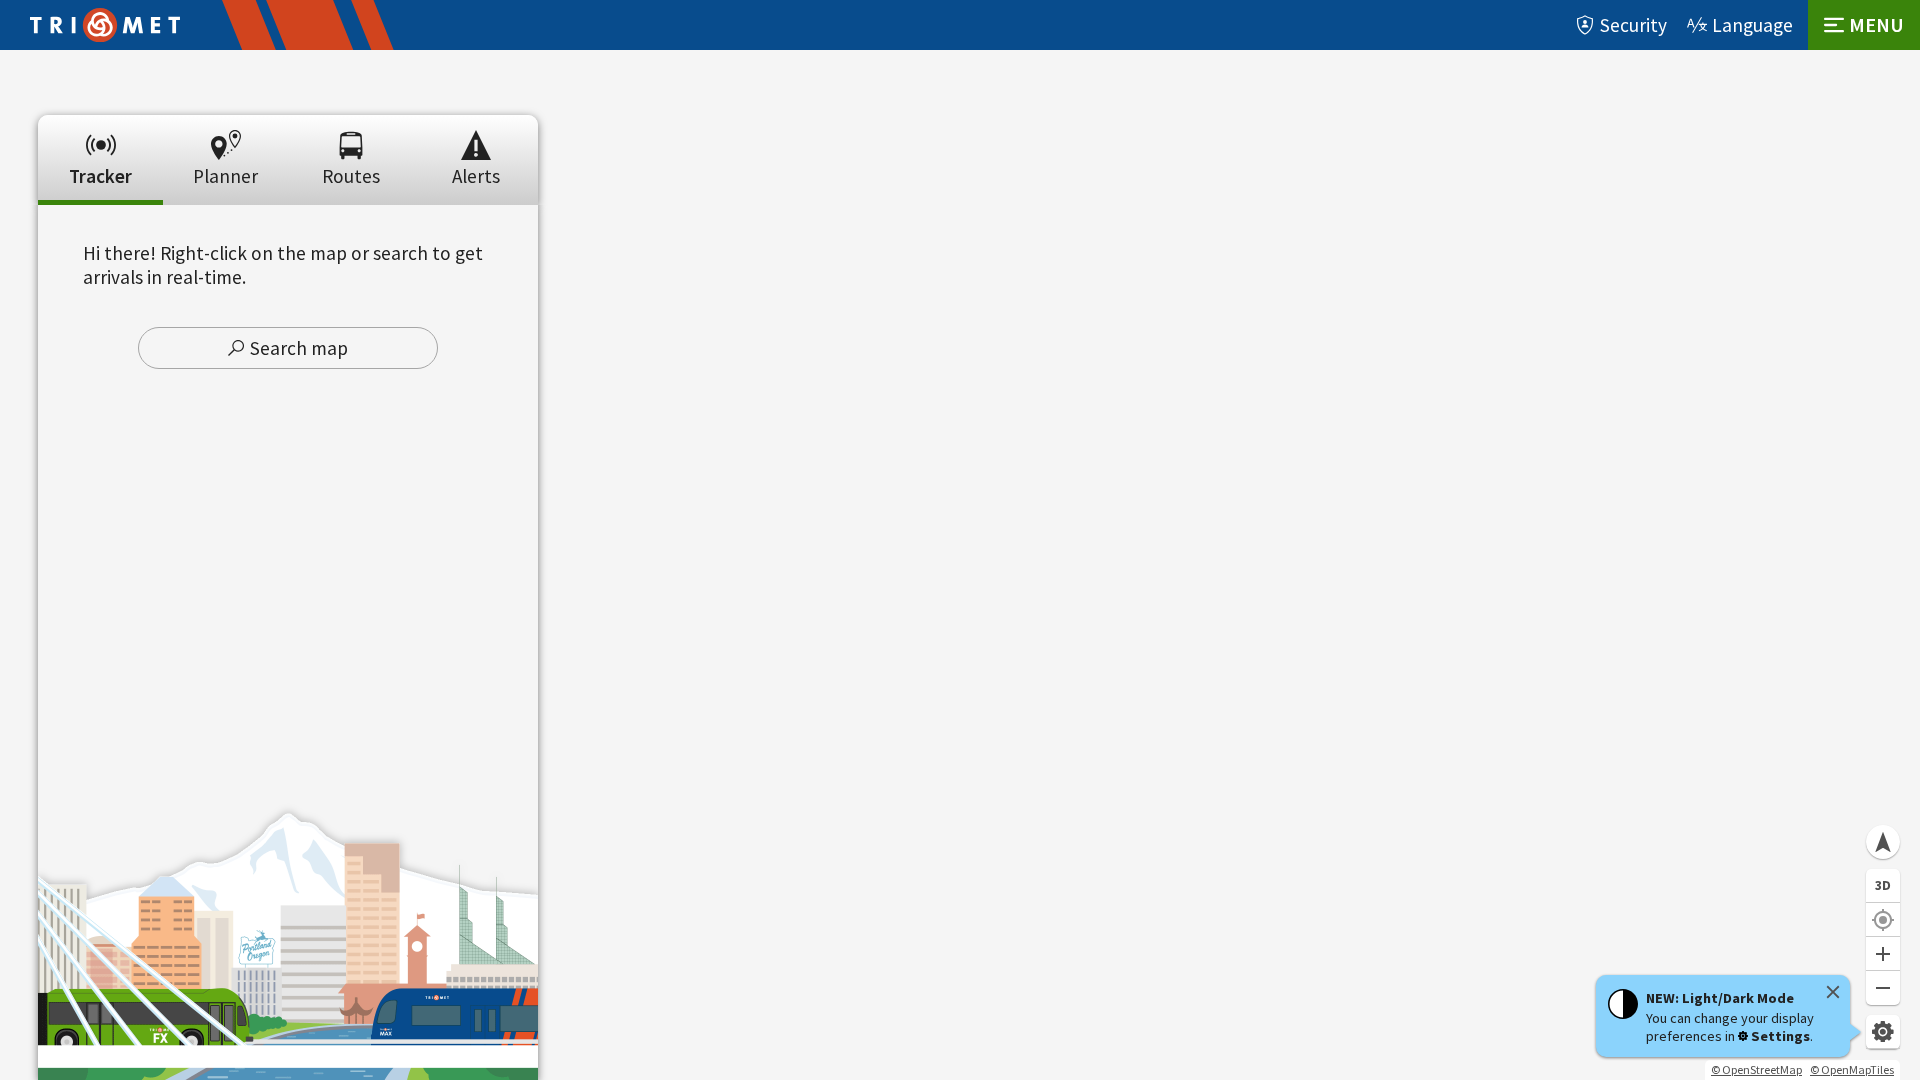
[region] (960, 565)
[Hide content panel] (288, 108)
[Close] (1833, 992)
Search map (299, 348)
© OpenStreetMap (1756, 1069)
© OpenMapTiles (1852, 1069)
